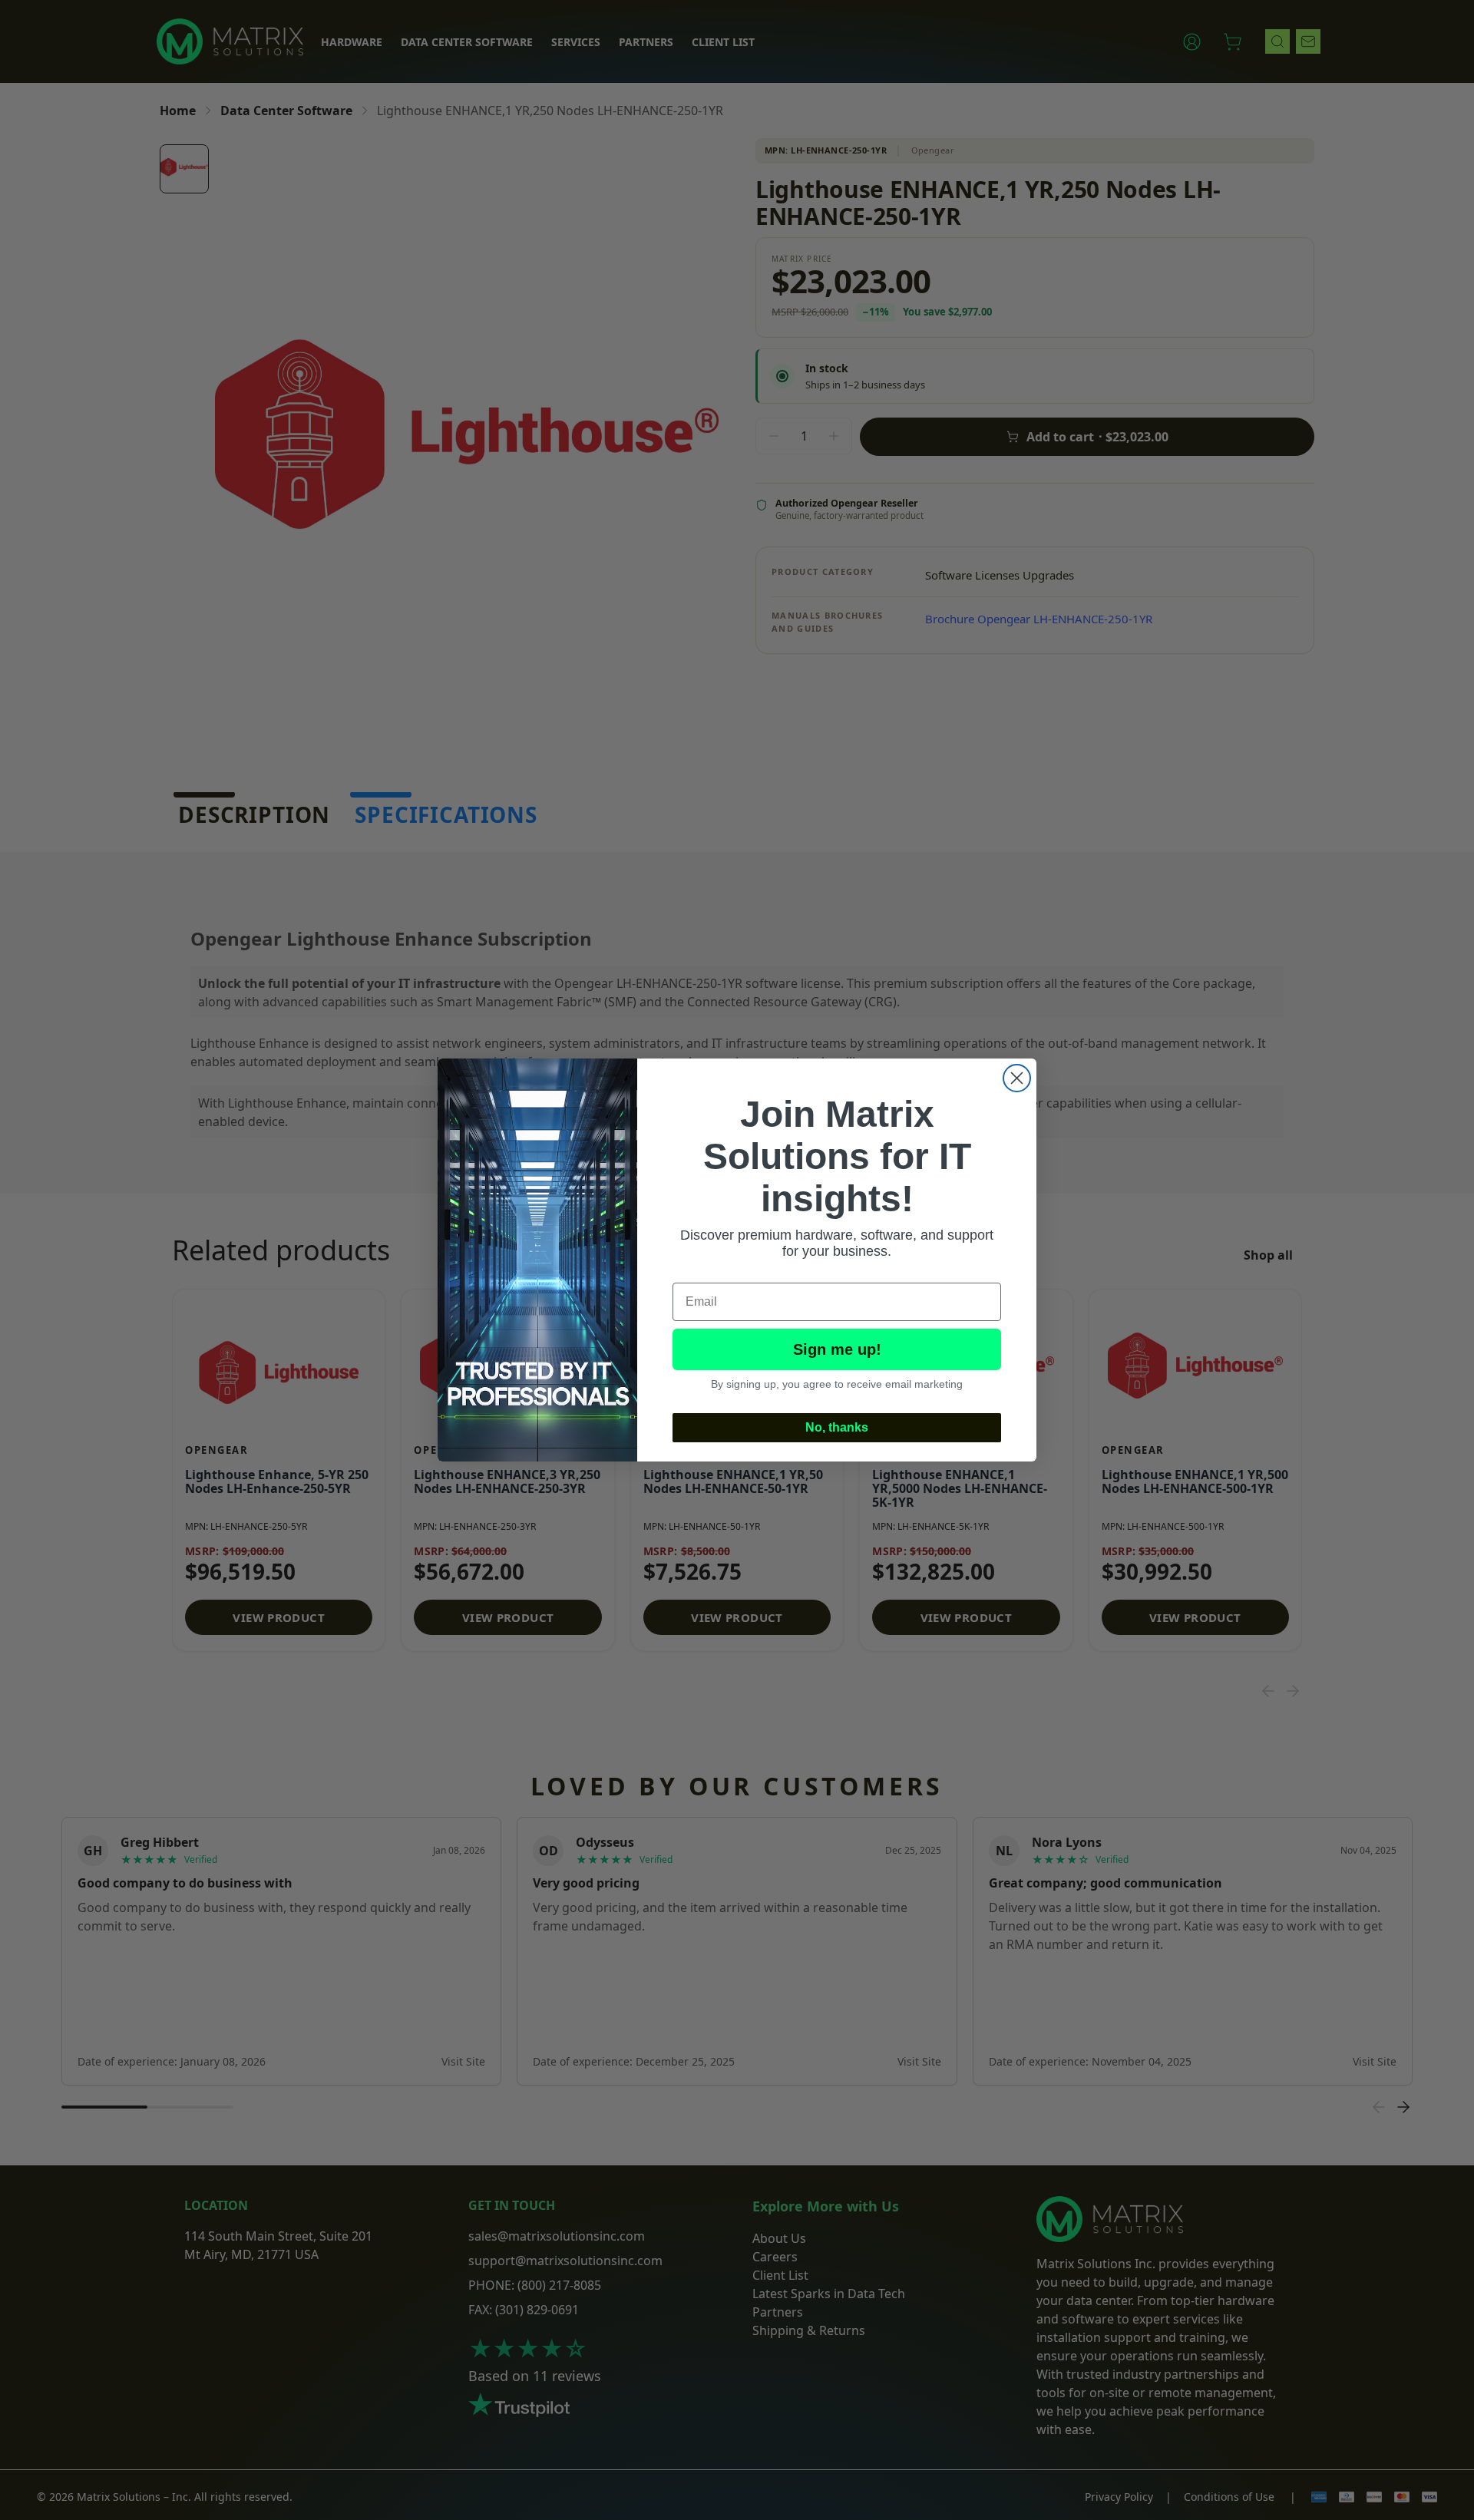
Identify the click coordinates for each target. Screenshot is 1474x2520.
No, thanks (837, 1427)
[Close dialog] (1017, 1078)
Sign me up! (837, 1349)
